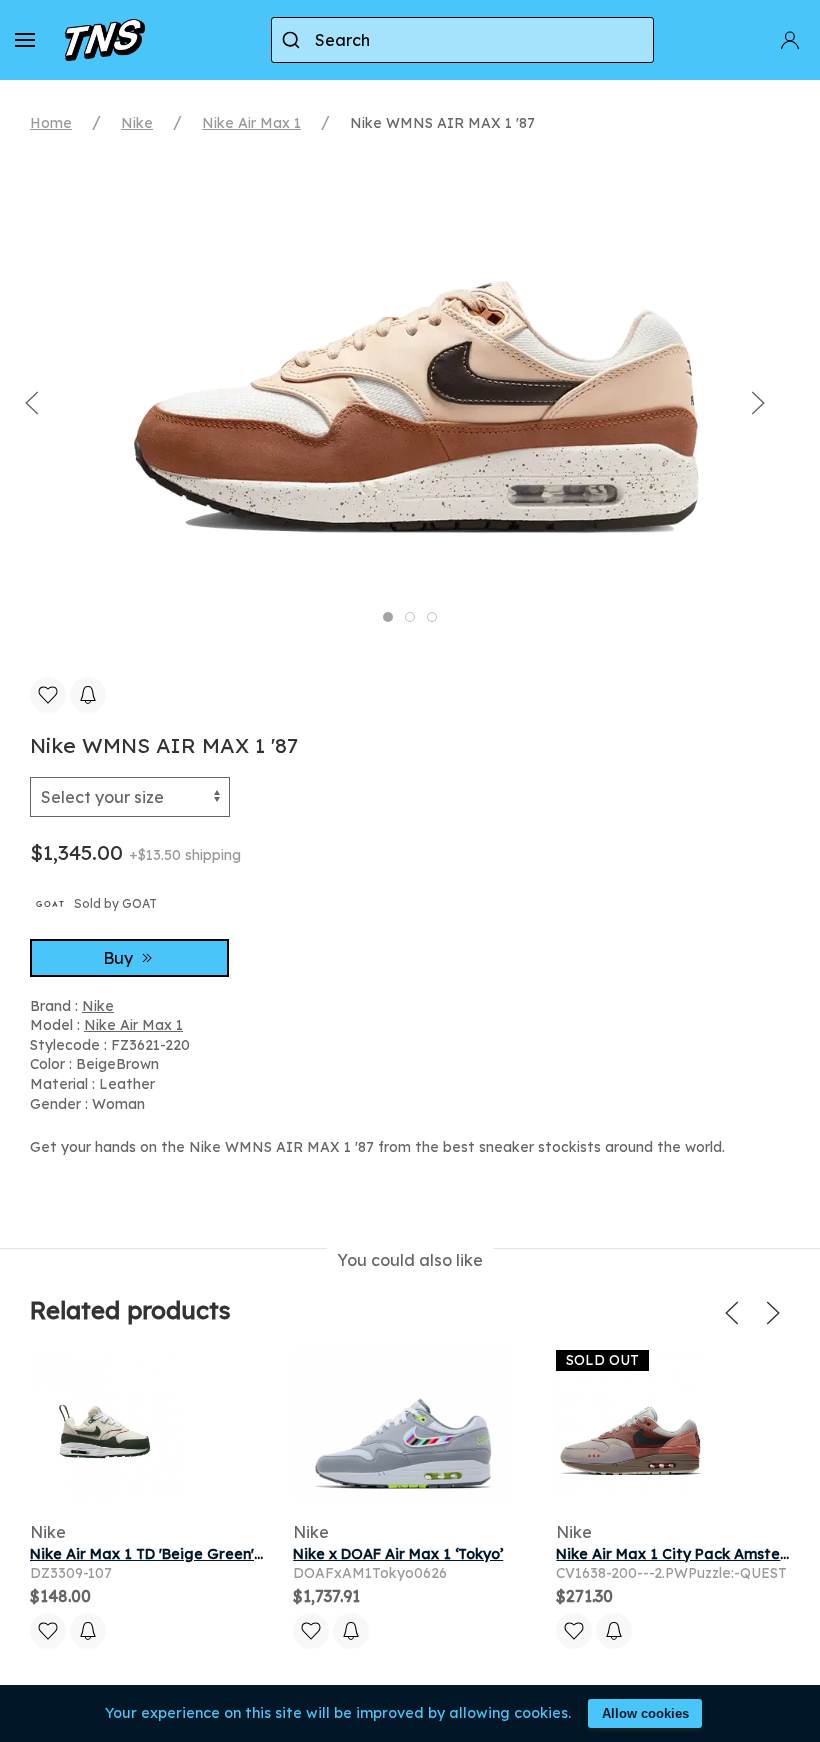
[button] (25, 40)
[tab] (388, 617)
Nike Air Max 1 (251, 123)
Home (51, 123)
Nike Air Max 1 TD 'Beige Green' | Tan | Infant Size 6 (213, 1554)
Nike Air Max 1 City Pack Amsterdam (687, 1554)
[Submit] (293, 40)
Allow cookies (645, 1713)
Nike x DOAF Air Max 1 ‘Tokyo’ (398, 1554)
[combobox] (462, 40)
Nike (137, 123)
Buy (120, 958)
